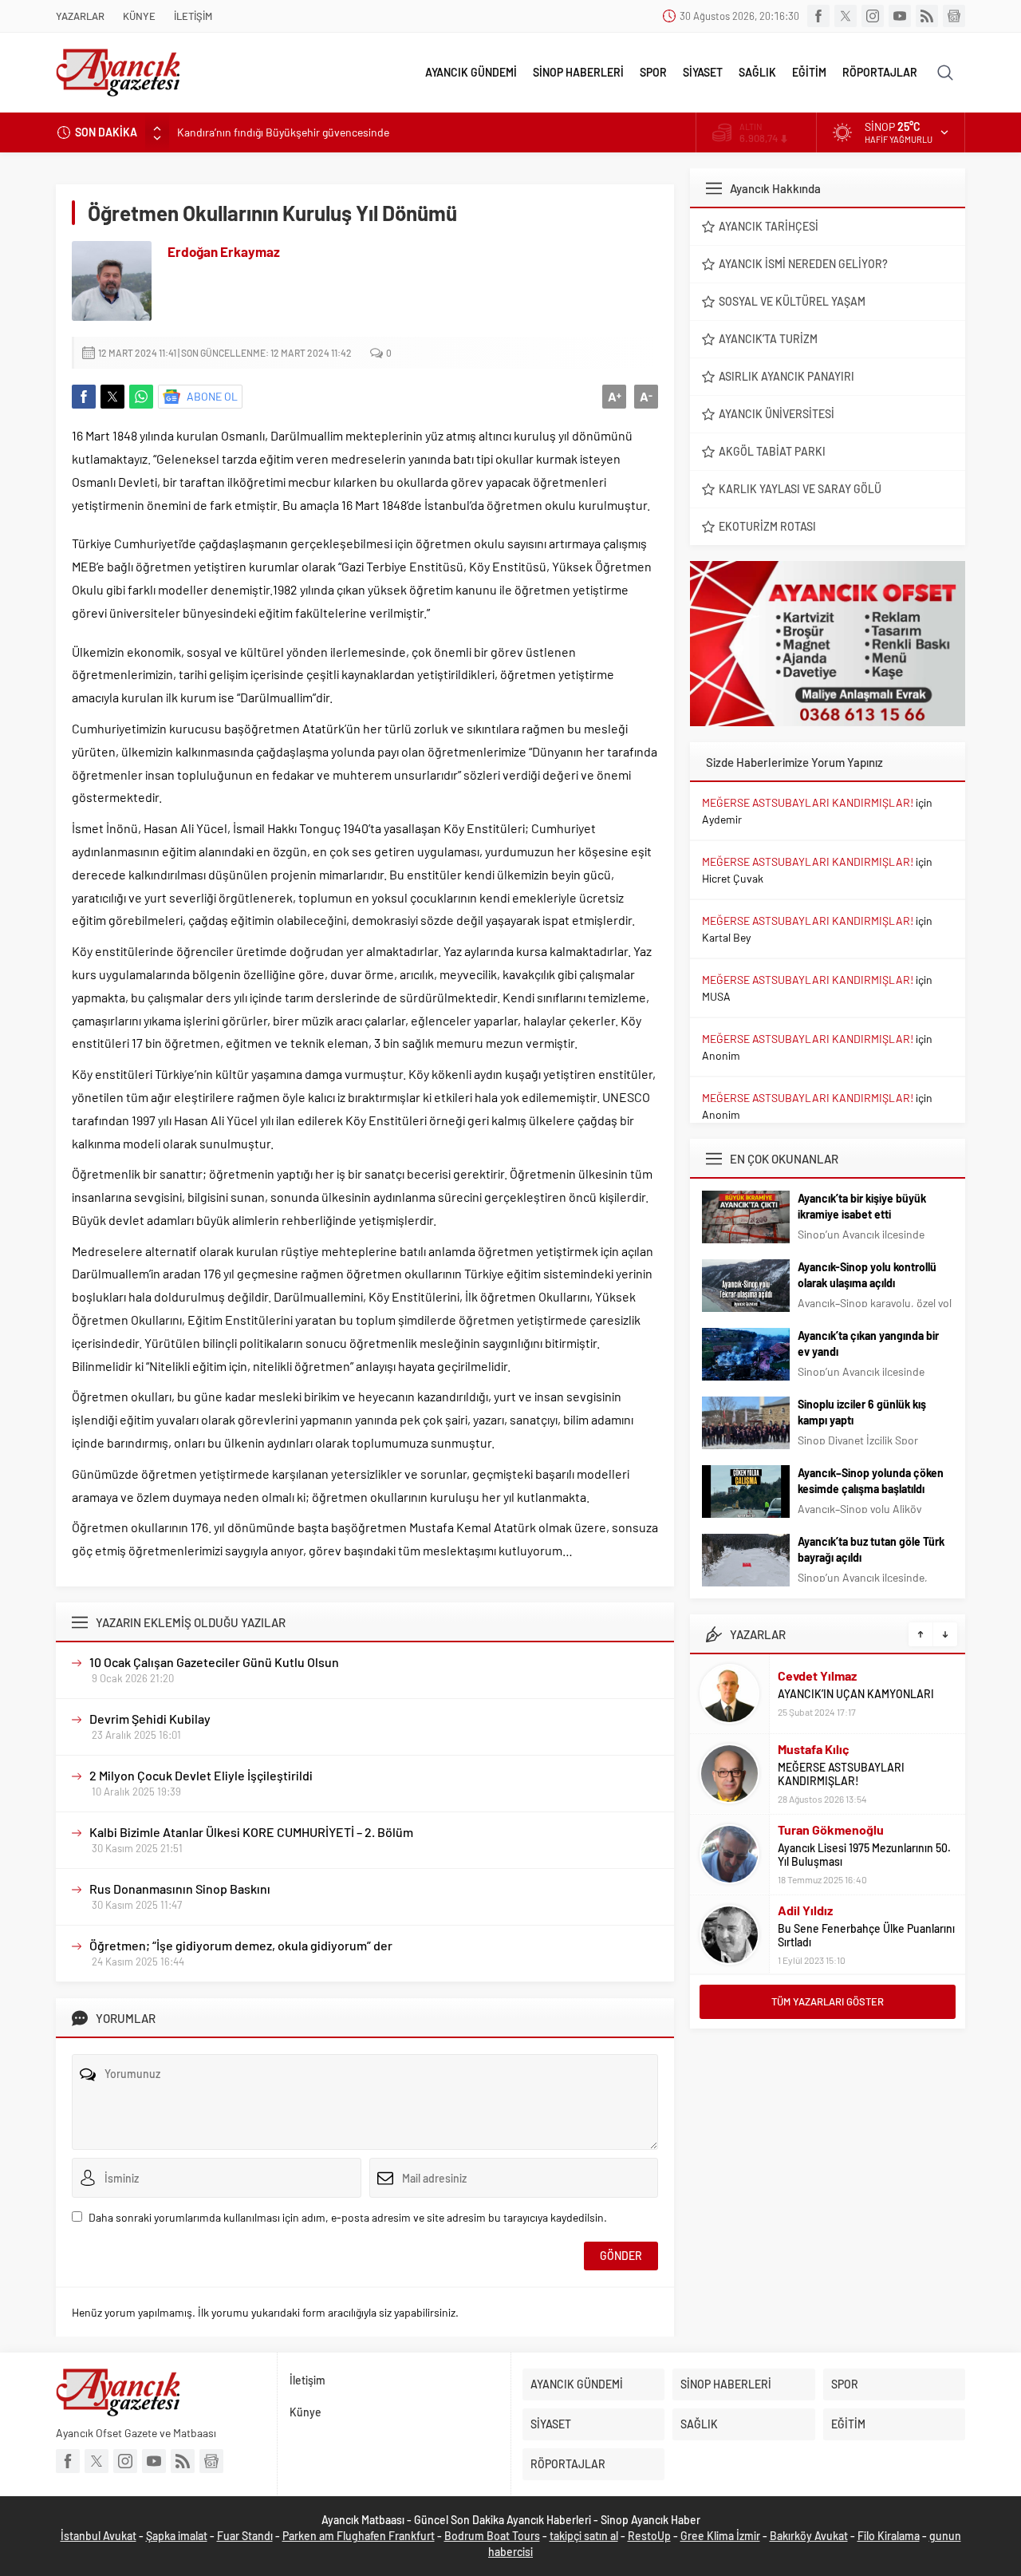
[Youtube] (900, 16)
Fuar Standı (245, 2536)
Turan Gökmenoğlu (831, 1829)
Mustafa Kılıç (814, 1749)
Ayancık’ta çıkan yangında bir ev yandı (868, 1343)
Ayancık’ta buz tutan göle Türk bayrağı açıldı (871, 1549)
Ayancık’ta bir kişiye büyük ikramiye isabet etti (862, 1206)
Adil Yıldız (805, 1910)
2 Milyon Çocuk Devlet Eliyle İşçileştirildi (201, 1775)
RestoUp (649, 2536)
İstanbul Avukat (99, 2536)
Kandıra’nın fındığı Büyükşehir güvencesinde (283, 132)
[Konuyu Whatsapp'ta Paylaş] (141, 397)
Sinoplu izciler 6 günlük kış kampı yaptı (862, 1412)
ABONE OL (212, 396)
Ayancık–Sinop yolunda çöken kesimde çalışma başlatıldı (871, 1481)
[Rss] (927, 16)
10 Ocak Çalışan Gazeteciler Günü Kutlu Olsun (214, 1662)
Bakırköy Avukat (809, 2536)
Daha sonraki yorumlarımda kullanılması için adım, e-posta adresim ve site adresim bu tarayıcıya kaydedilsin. (348, 2217)
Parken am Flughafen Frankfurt (359, 2536)
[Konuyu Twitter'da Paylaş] (112, 397)
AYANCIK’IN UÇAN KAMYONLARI (856, 1694)
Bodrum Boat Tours (492, 2536)
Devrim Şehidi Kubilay (150, 1719)
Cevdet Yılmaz (817, 1675)
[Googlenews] (954, 16)
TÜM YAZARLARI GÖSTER (828, 2001)
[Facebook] (818, 16)
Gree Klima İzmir (720, 2536)
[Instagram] (873, 16)
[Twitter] (846, 16)
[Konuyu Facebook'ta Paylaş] (84, 397)
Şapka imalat (177, 2536)
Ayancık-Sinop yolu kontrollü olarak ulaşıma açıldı (867, 1275)
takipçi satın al (584, 2536)
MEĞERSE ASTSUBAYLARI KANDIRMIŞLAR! (808, 802)
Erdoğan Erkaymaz (224, 251)
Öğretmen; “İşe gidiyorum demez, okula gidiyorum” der (241, 1945)
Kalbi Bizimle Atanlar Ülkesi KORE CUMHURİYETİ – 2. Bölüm (251, 1832)
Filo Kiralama (889, 2536)
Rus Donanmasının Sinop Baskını (180, 1889)
